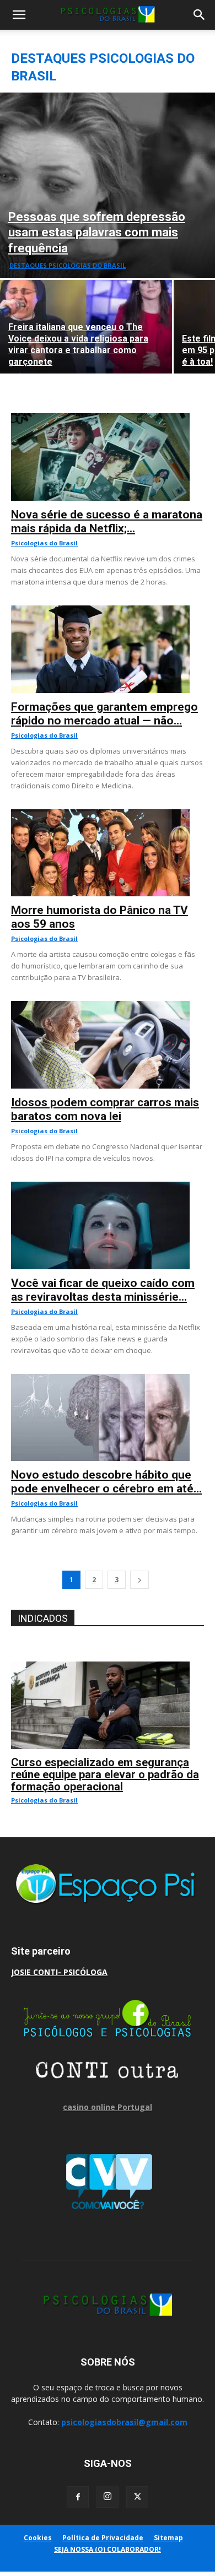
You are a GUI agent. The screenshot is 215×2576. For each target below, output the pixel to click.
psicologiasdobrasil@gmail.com (124, 2422)
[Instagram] (108, 2497)
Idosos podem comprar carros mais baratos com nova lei (105, 1109)
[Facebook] (78, 2497)
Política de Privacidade (103, 2538)
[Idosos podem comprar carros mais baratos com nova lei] (108, 1007)
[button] (19, 15)
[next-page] (139, 1580)
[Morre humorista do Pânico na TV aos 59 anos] (108, 815)
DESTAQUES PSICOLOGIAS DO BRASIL (68, 265)
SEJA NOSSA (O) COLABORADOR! (108, 2549)
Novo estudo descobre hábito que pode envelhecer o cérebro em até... (106, 1482)
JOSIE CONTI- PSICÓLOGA (59, 1972)
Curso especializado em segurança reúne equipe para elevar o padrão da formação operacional (105, 1774)
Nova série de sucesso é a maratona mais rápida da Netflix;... (107, 521)
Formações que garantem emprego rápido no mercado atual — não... (104, 714)
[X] (137, 2497)
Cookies (38, 2538)
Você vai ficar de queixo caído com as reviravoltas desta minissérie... (103, 1290)
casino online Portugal (108, 2107)
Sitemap (168, 2538)
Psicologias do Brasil (44, 543)
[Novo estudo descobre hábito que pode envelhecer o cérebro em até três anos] (108, 1380)
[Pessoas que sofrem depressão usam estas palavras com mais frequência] (108, 185)
